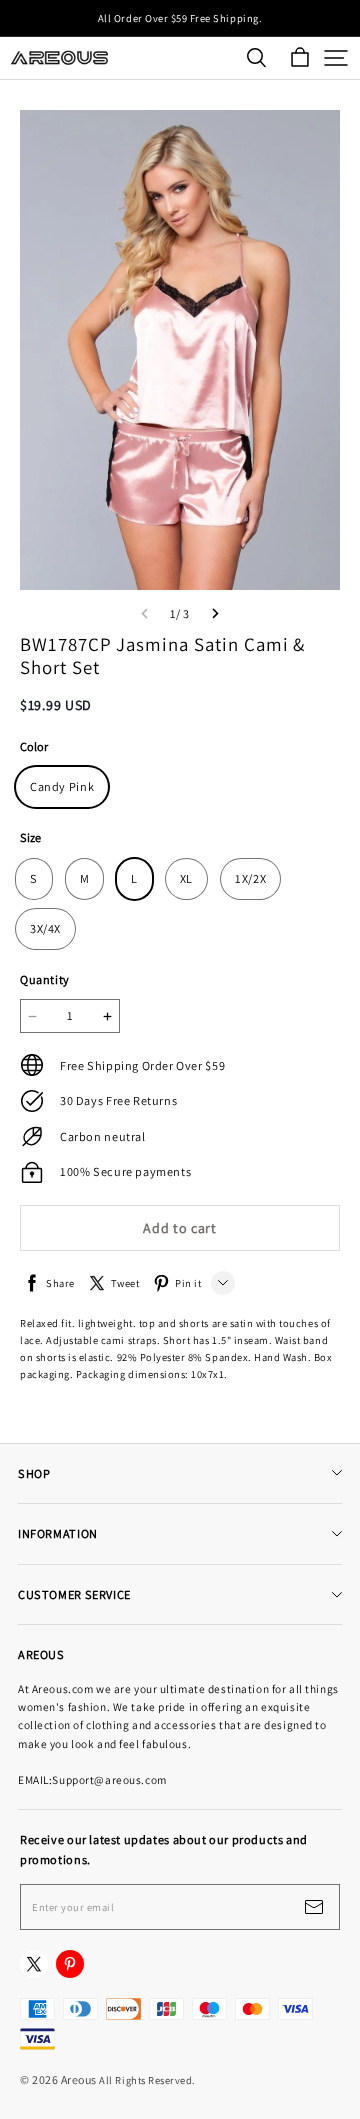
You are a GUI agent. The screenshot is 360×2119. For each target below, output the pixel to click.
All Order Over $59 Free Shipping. (180, 18)
